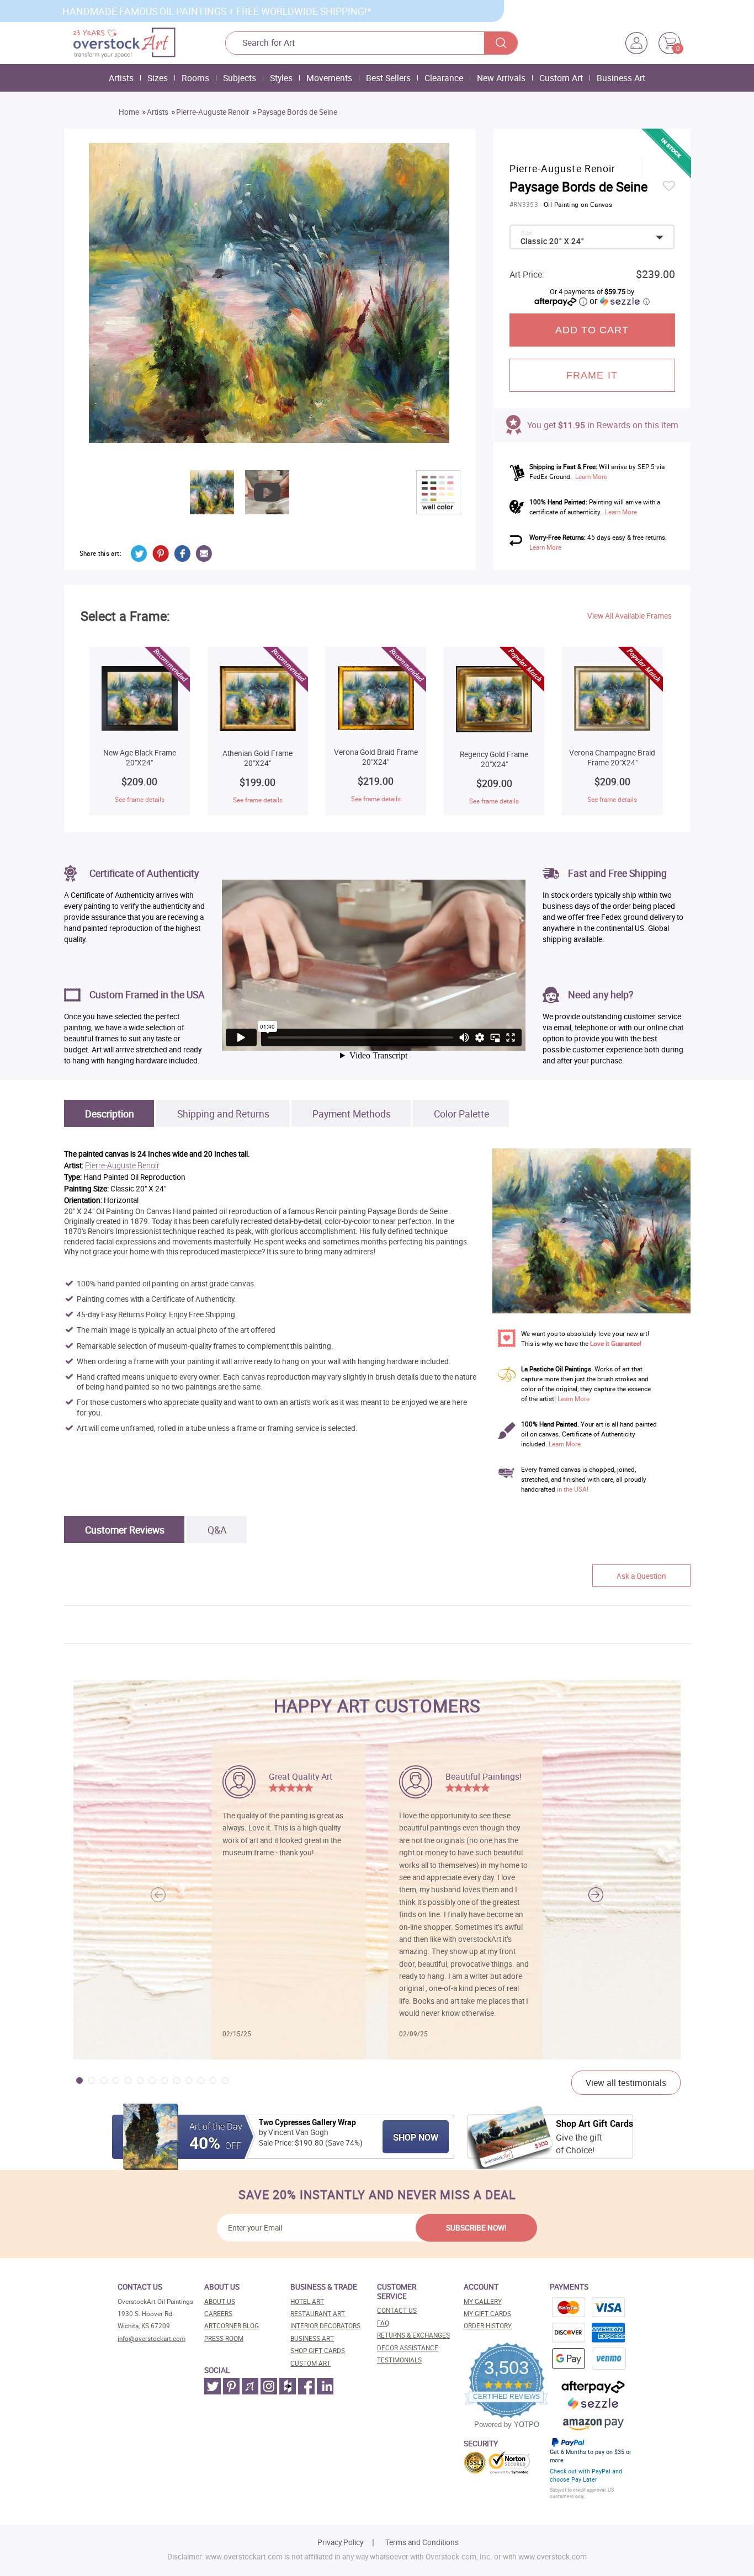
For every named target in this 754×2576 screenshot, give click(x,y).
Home (129, 112)
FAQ (383, 2323)
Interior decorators (325, 2326)
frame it (592, 375)
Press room (224, 2338)
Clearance (444, 78)
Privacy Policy (340, 2542)
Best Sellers (388, 78)
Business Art (621, 78)
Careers (218, 2314)
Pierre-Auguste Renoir (213, 112)
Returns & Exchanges (413, 2335)
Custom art (310, 2363)
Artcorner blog (232, 2326)
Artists (121, 78)
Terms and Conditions (422, 2542)
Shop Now (416, 2137)
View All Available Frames (630, 616)
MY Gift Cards (487, 2314)
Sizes (158, 78)
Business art (312, 2338)
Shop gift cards (318, 2351)
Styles (281, 78)
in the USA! (573, 1489)
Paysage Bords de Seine (297, 112)
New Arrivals (501, 78)
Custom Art (561, 78)
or (619, 301)
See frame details (140, 799)
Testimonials (399, 2360)
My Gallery (483, 2301)
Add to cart (592, 330)
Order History (488, 2326)
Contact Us (397, 2310)
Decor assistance (408, 2348)
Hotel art (307, 2301)
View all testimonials (626, 2083)
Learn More (591, 477)
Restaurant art (318, 2314)
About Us (220, 2301)
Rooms (195, 78)
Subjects (240, 78)
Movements (329, 78)
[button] (596, 1894)
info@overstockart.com (152, 2338)
